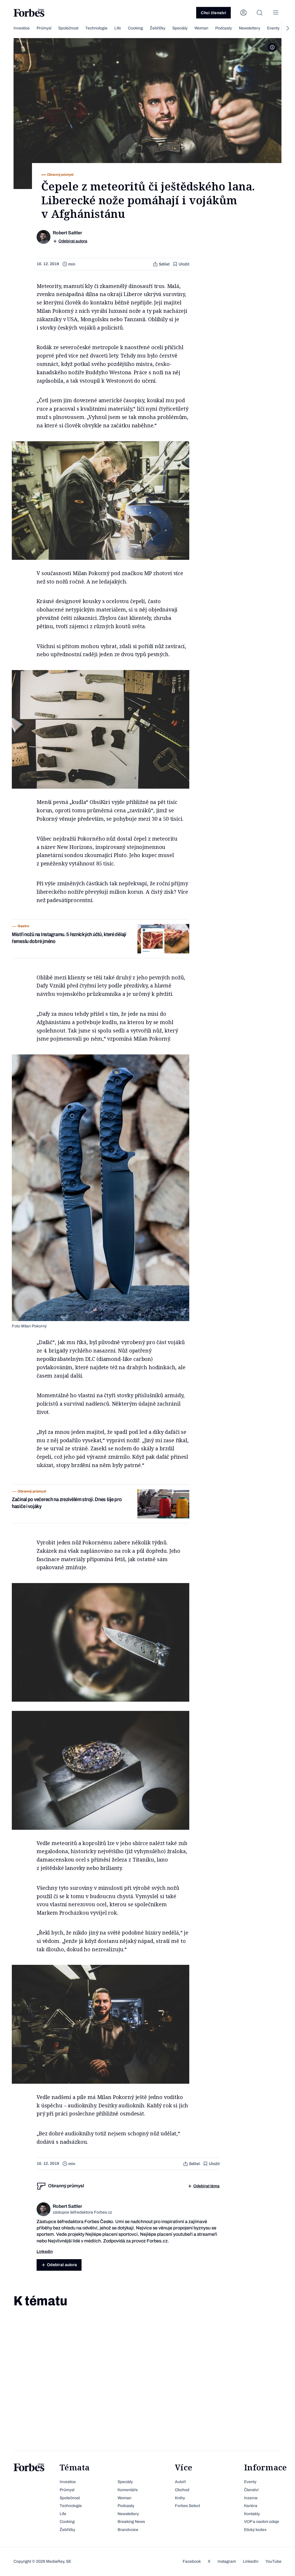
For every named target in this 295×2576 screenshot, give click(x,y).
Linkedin (45, 2252)
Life (118, 28)
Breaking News (131, 2522)
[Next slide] (287, 28)
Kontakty (252, 2514)
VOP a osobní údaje (262, 2522)
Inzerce (251, 2498)
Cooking (135, 28)
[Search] (260, 13)
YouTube (273, 2561)
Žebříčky (158, 28)
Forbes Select (187, 2506)
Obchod (182, 2490)
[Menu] (276, 13)
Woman (201, 28)
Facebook (192, 2561)
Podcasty (224, 28)
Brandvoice (128, 2530)
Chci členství (213, 13)
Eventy (273, 28)
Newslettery (249, 28)
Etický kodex (255, 2530)
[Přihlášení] (243, 13)
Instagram (227, 2561)
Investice (22, 28)
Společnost (68, 28)
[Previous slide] (8, 28)
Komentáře (128, 2490)
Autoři (180, 2482)
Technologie (96, 28)
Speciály (180, 28)
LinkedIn (251, 2561)
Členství (251, 2490)
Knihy (180, 2498)
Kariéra (251, 2506)
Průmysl (44, 28)
